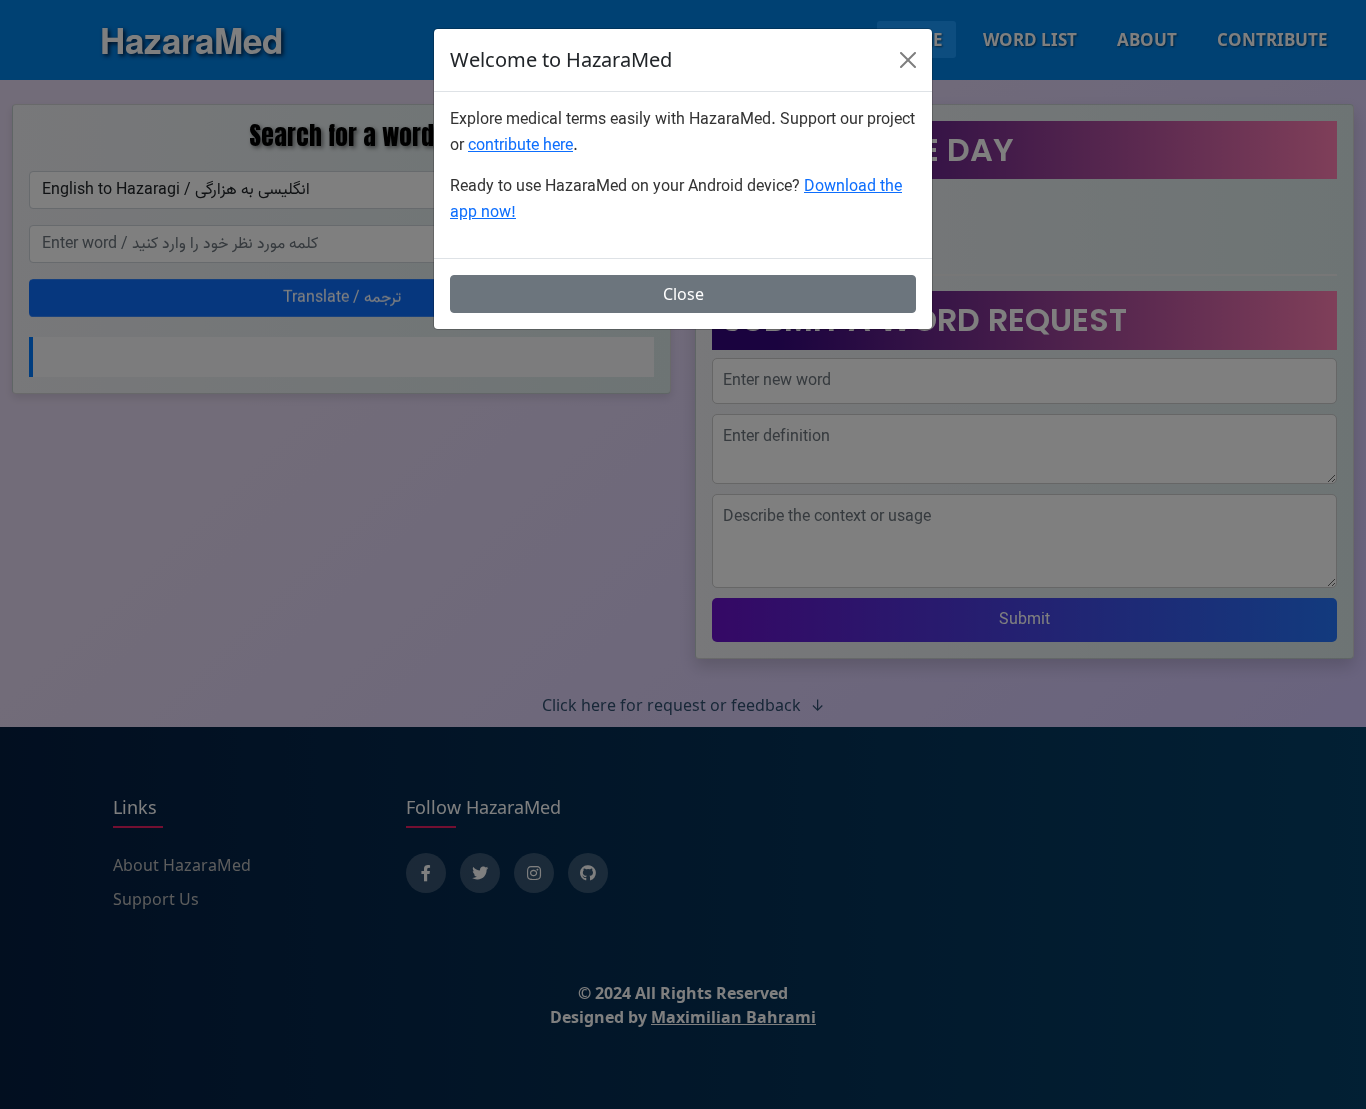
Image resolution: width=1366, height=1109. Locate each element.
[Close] (908, 60)
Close (683, 294)
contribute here (520, 146)
